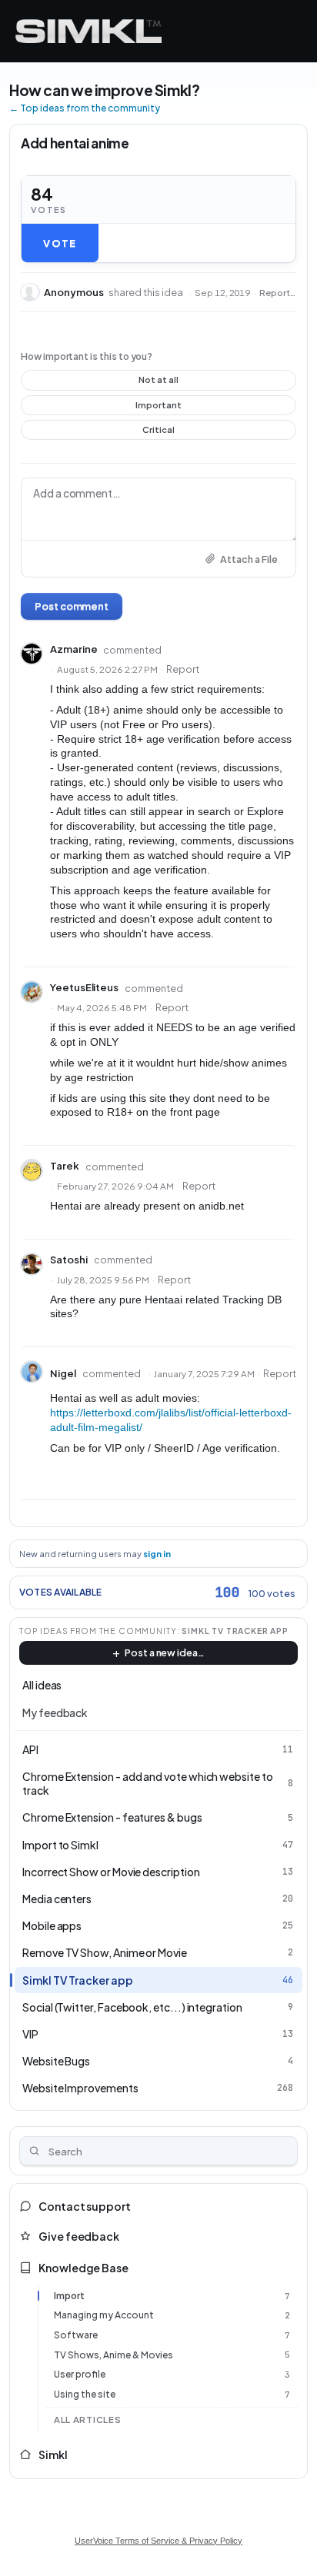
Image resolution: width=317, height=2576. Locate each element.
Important (159, 408)
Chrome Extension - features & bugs (112, 1817)
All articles (87, 2420)
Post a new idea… (165, 1652)
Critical (159, 432)
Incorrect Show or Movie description (111, 1872)
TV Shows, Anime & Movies (113, 2355)
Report (183, 669)
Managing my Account (104, 2315)
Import (69, 2296)
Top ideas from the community (98, 1631)
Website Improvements (80, 2088)
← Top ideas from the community (85, 108)
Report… (277, 293)
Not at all (159, 382)
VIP (30, 2034)
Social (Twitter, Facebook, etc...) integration (132, 2007)
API (30, 1749)
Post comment (72, 606)
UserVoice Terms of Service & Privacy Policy (158, 2541)
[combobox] (158, 2151)
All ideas (42, 1685)
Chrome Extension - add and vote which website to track (148, 1783)
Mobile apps (52, 1925)
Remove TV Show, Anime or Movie (105, 1952)
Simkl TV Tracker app (235, 1631)
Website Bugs (56, 2061)
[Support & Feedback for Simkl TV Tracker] (88, 31)
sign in (157, 1554)
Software (76, 2335)
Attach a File (249, 559)
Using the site (85, 2394)
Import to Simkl (60, 1845)
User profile (80, 2374)
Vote (60, 243)
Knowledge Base (83, 2268)
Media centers (57, 1899)
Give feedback (79, 2236)
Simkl (53, 2455)
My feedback (55, 1712)
